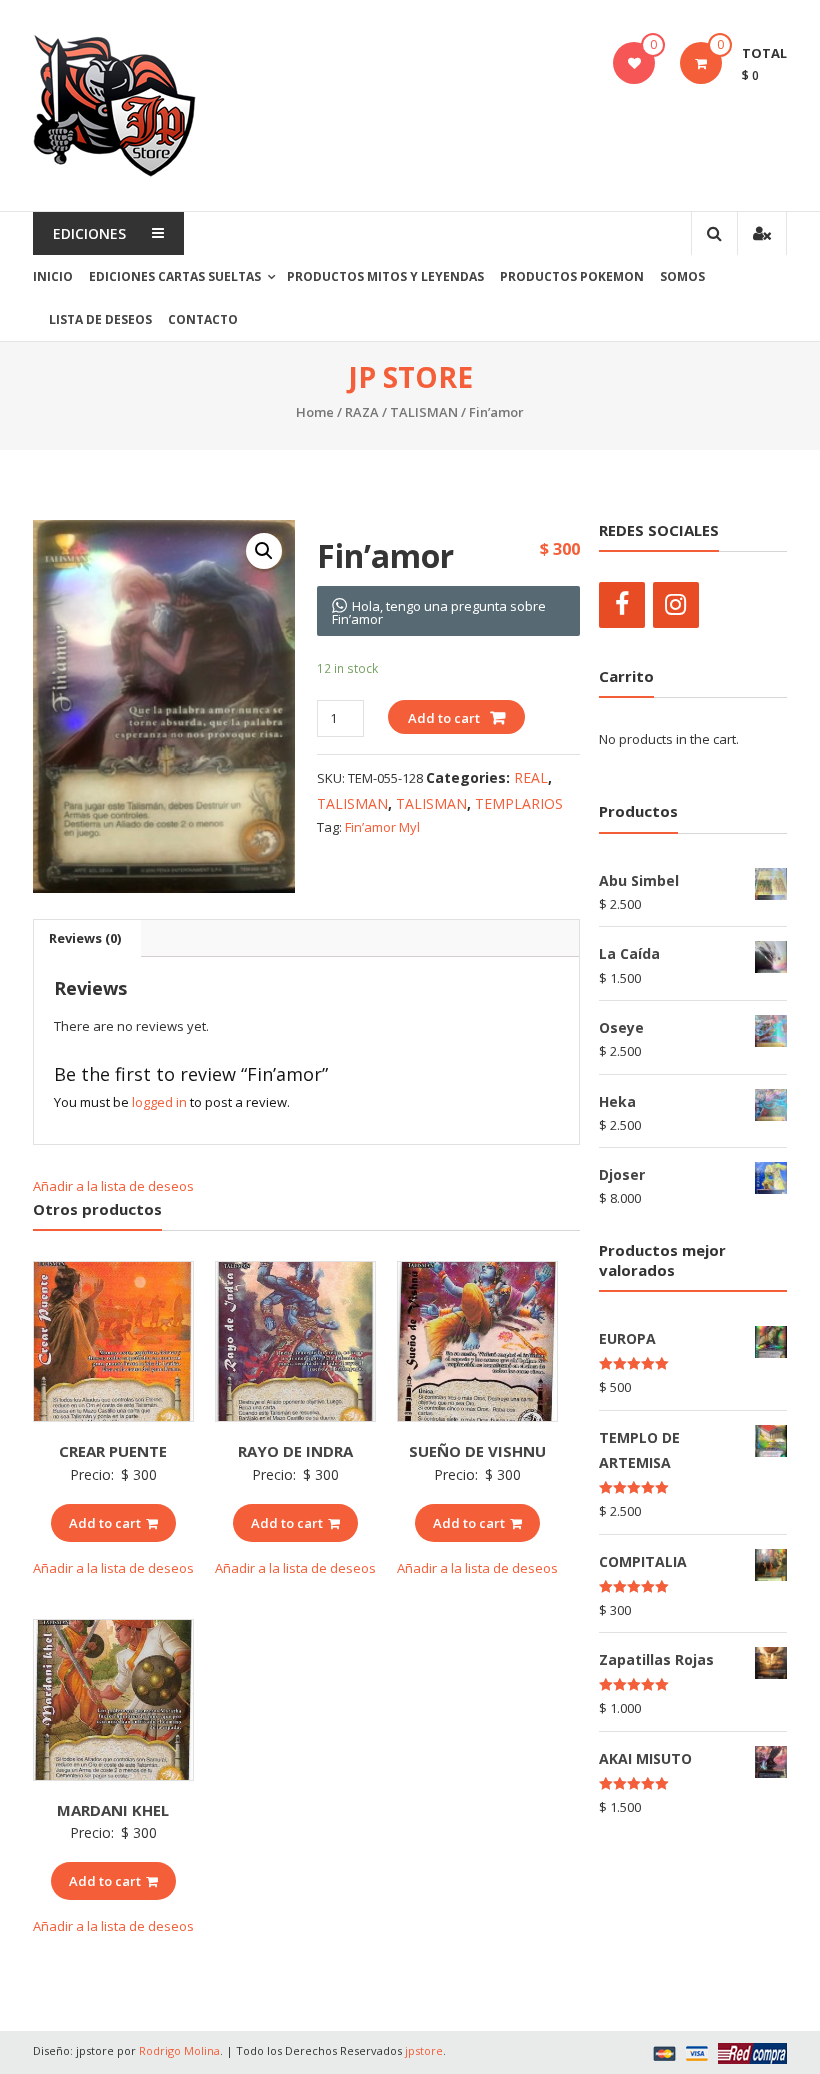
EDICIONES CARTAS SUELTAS (175, 276)
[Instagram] (676, 605)
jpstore (424, 2050)
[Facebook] (622, 605)
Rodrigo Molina (179, 2050)
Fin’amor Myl (382, 827)
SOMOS (682, 276)
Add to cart (444, 718)
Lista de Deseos (100, 319)
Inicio (53, 276)
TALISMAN (424, 412)
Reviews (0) (85, 938)
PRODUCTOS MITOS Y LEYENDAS (385, 276)
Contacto (203, 319)
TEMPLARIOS (519, 803)
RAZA (362, 412)
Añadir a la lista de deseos (115, 1186)
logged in (159, 1102)
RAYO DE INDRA (295, 1451)
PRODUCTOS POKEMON (572, 276)
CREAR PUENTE (113, 1451)
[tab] (85, 938)
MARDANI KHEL (113, 1810)
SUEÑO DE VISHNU (477, 1451)
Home (315, 412)
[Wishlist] (634, 63)
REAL (531, 777)
